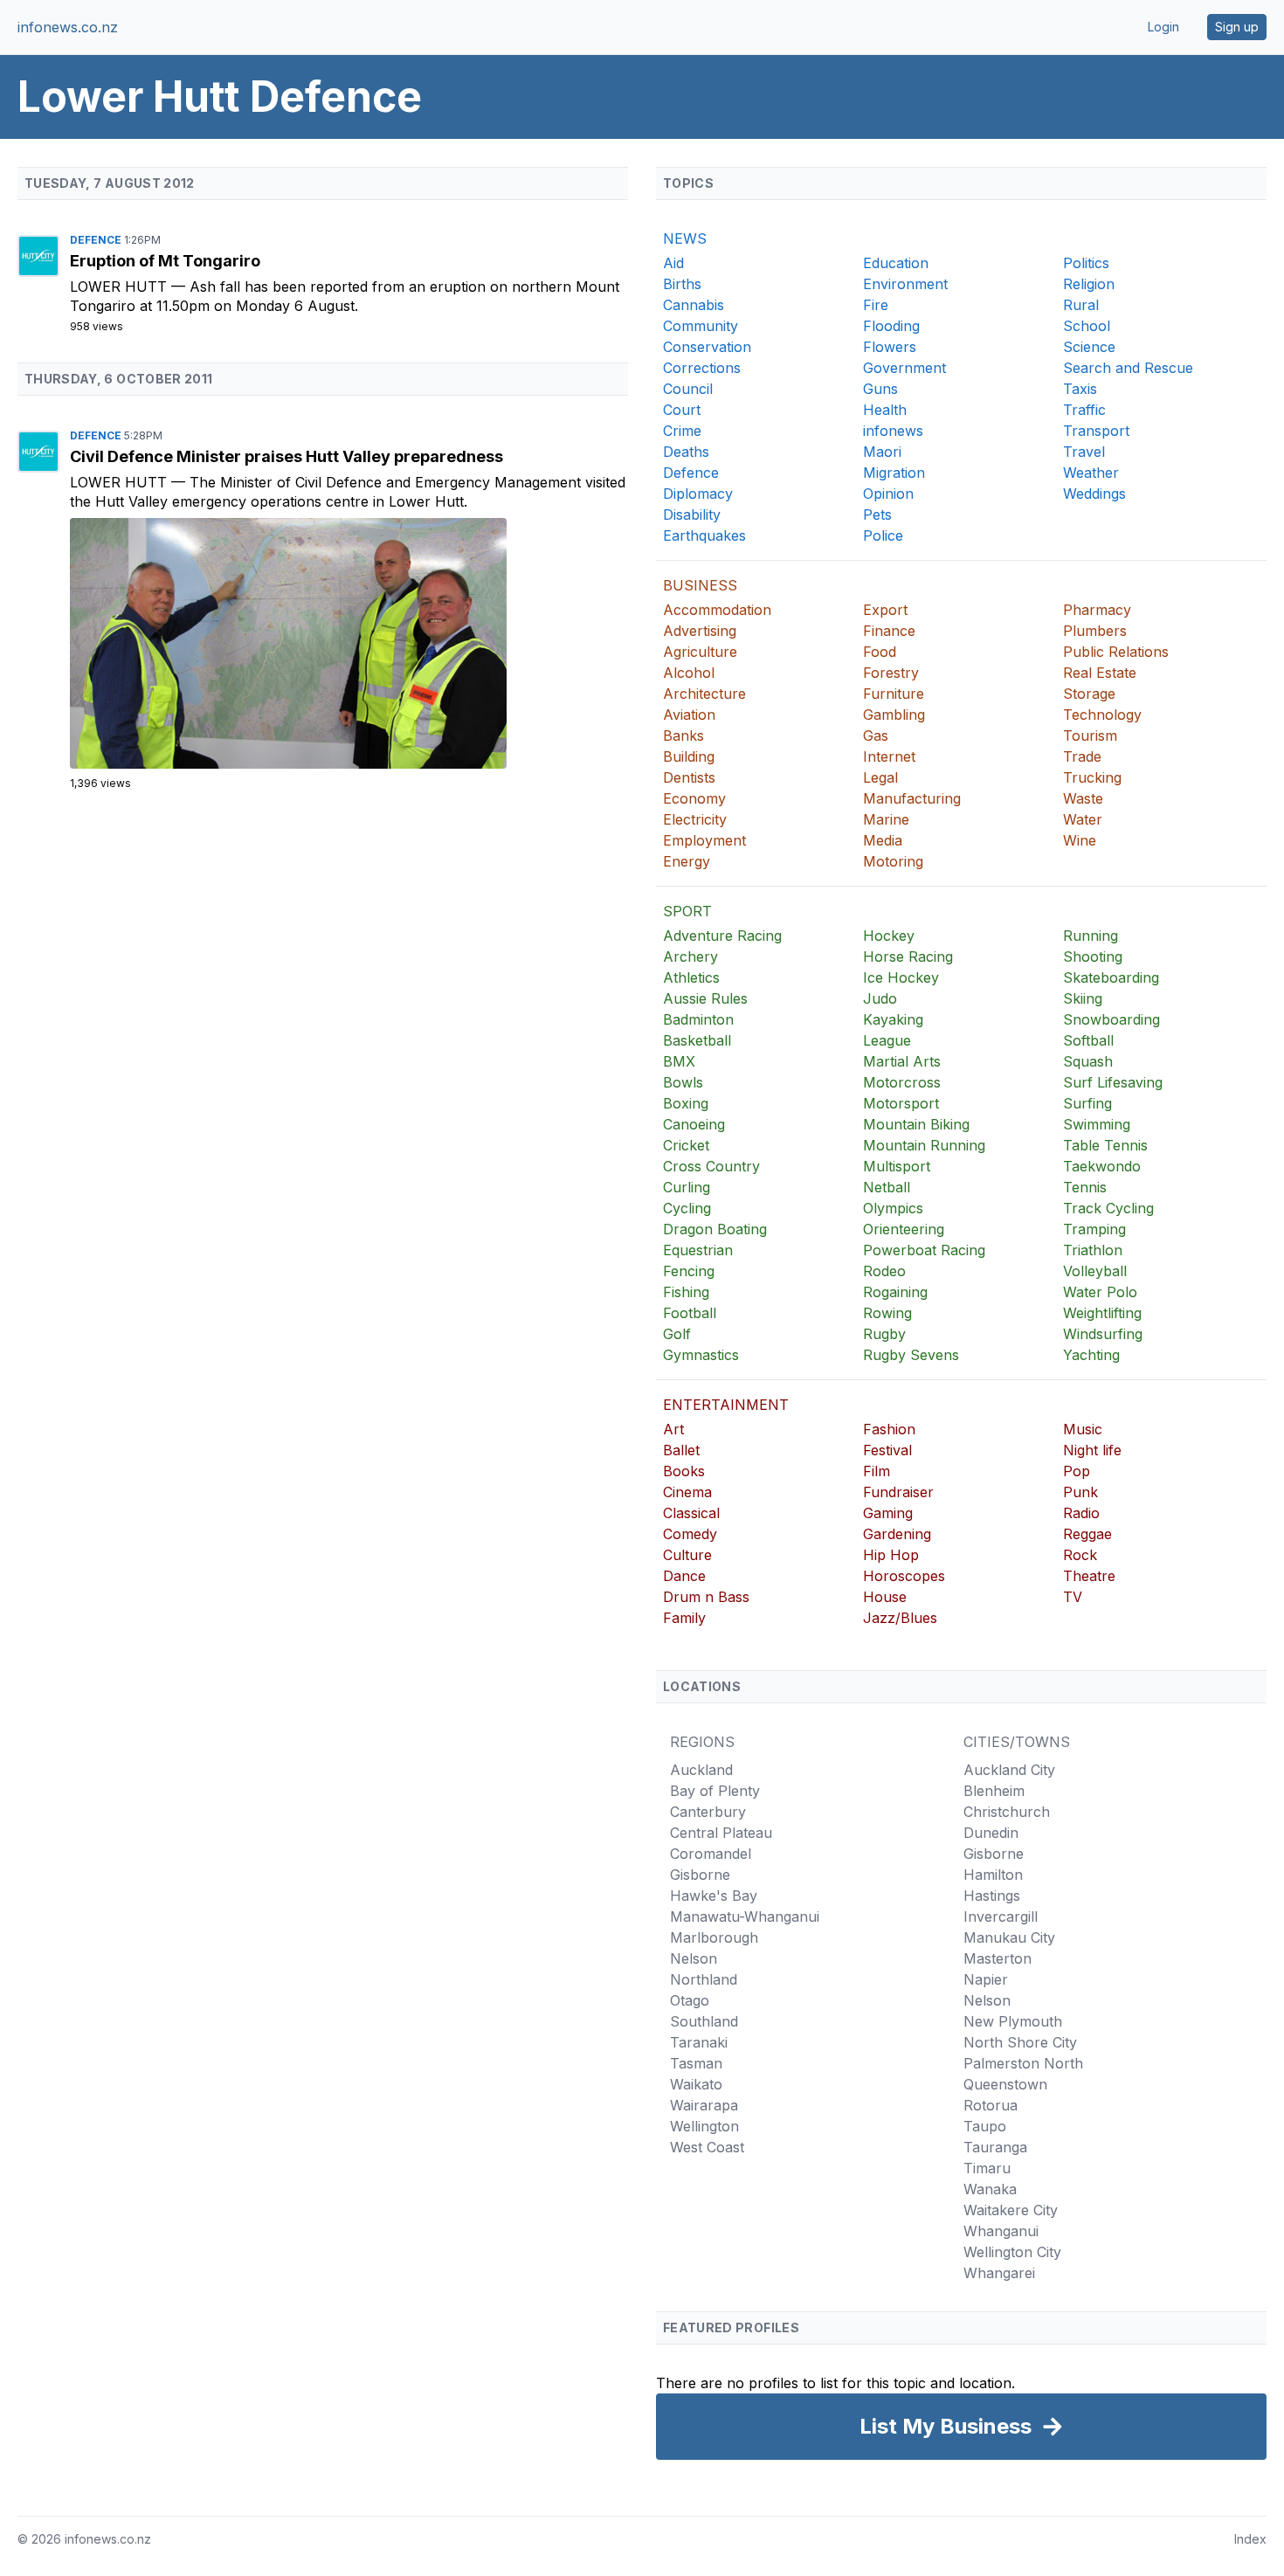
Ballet (681, 1450)
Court (682, 410)
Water (1083, 819)
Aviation (689, 715)
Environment (905, 284)
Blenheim (994, 1791)
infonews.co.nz (68, 27)
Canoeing (694, 1124)
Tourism (1090, 736)
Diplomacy (698, 494)
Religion (1089, 284)
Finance (889, 631)
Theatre (1089, 1576)
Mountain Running (924, 1145)
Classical (691, 1513)
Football (690, 1313)
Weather (1091, 473)
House (885, 1597)
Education (896, 263)
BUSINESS (700, 585)
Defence (97, 240)
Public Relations (1116, 652)
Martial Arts (902, 1061)
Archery (690, 957)
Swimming (1097, 1124)
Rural (1081, 305)
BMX (679, 1061)
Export (885, 610)
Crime (682, 431)
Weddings (1094, 494)
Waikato (696, 2084)
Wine (1080, 840)
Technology (1102, 715)
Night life (1092, 1450)
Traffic (1084, 410)
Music (1083, 1429)
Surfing (1087, 1103)
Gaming (888, 1513)
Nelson (694, 1958)
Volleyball (1095, 1271)
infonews (893, 431)
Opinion (888, 494)
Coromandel (711, 1854)
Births (682, 284)
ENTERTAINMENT (726, 1405)
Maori (882, 452)
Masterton (998, 1958)
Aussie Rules (705, 998)
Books (684, 1471)
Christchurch (1007, 1812)
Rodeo (884, 1271)
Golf (677, 1334)
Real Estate (1100, 673)
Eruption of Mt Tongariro (165, 261)
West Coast (707, 2147)
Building (689, 756)
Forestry (891, 673)
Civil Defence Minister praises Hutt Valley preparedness (286, 456)
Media (883, 840)
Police (883, 535)
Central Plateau (721, 1833)
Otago (690, 2000)
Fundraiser (898, 1492)
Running (1091, 936)
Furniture (894, 694)
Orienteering (904, 1229)
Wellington (704, 2126)
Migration (894, 473)
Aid (673, 263)
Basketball (697, 1040)
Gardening (897, 1534)
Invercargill (1001, 1916)
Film (877, 1471)
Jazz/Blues (900, 1618)
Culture (687, 1555)
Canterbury (708, 1812)
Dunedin (991, 1833)
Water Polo (1100, 1292)
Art (673, 1429)
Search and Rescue (1128, 368)
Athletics (691, 977)
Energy (687, 861)
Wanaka (990, 2189)
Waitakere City (1011, 2210)
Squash (1088, 1061)
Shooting (1093, 957)
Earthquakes (704, 535)
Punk (1080, 1492)
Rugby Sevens (911, 1355)
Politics (1086, 263)
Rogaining (895, 1292)
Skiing (1083, 998)
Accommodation (717, 610)
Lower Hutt (121, 287)
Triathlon (1093, 1250)
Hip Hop (891, 1555)
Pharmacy (1097, 610)
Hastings (992, 1896)
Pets (877, 515)
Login (1163, 27)
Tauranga (995, 2147)
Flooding (891, 326)
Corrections (702, 368)
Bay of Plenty (715, 1791)
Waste (1083, 798)
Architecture (704, 694)
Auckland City (1009, 1770)
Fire (876, 305)
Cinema (687, 1492)
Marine (886, 819)
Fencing (689, 1271)
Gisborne (700, 1875)
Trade (1082, 756)
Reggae (1087, 1534)
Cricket (686, 1145)
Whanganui (1001, 2231)
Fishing (686, 1292)
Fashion (889, 1429)
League (887, 1040)
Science (1089, 347)
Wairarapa (704, 2105)
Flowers (890, 347)
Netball (887, 1187)
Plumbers (1095, 631)
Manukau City (1009, 1937)
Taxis (1080, 389)
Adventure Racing (722, 936)
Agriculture (700, 652)
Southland (704, 2021)
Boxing (686, 1103)
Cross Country (711, 1166)
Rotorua (991, 2105)
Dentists (689, 777)
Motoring (893, 861)
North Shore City (1020, 2042)
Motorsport (901, 1103)
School (1087, 326)
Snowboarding (1111, 1019)
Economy (694, 798)
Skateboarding (1111, 977)
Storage (1089, 694)
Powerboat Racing (924, 1250)
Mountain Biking (916, 1124)
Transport (1096, 431)
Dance (684, 1576)
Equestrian (698, 1250)
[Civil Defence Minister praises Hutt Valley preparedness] (349, 643)
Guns (880, 389)
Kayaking (893, 1019)
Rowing (887, 1313)
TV (1073, 1597)
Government (904, 368)
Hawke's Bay (714, 1896)
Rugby (884, 1334)
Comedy (690, 1534)
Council (688, 389)
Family (684, 1618)
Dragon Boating (715, 1229)
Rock (1080, 1555)
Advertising (700, 631)
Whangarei (999, 2273)
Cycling (687, 1208)
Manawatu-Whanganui (745, 1916)
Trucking (1092, 777)
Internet (889, 756)
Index (1250, 2539)
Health (885, 410)
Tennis (1085, 1187)
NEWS (685, 238)
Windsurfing (1103, 1334)
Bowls (683, 1082)
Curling (687, 1187)
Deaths (686, 452)
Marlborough (714, 1937)
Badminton (698, 1019)
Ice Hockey (901, 977)
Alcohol (689, 673)
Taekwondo (1102, 1166)
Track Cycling (1108, 1208)
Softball (1088, 1040)
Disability (692, 515)
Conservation (707, 347)
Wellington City (1012, 2252)
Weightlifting (1102, 1313)
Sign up (1237, 27)
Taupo (985, 2126)
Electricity (695, 819)
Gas (876, 736)
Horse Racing (908, 957)
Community (701, 326)
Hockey (889, 936)
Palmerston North (1023, 2063)
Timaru (987, 2168)
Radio (1081, 1513)
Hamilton (993, 1875)
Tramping (1094, 1229)
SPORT (687, 911)
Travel (1084, 452)
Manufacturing (912, 798)
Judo (880, 998)
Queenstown (1005, 2084)
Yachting (1091, 1355)
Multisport (897, 1166)
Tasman (696, 2063)
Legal (880, 777)
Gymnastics (701, 1355)
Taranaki (699, 2042)
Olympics (893, 1208)
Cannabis (694, 305)
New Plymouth (1013, 2021)
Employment (704, 840)
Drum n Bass (706, 1597)
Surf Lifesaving (1113, 1082)
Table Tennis (1105, 1145)
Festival (887, 1450)
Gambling (894, 715)
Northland (704, 1979)
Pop (1077, 1471)
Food (880, 652)
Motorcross (902, 1082)
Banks (683, 736)
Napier (986, 1979)
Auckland (701, 1770)
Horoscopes (904, 1576)
